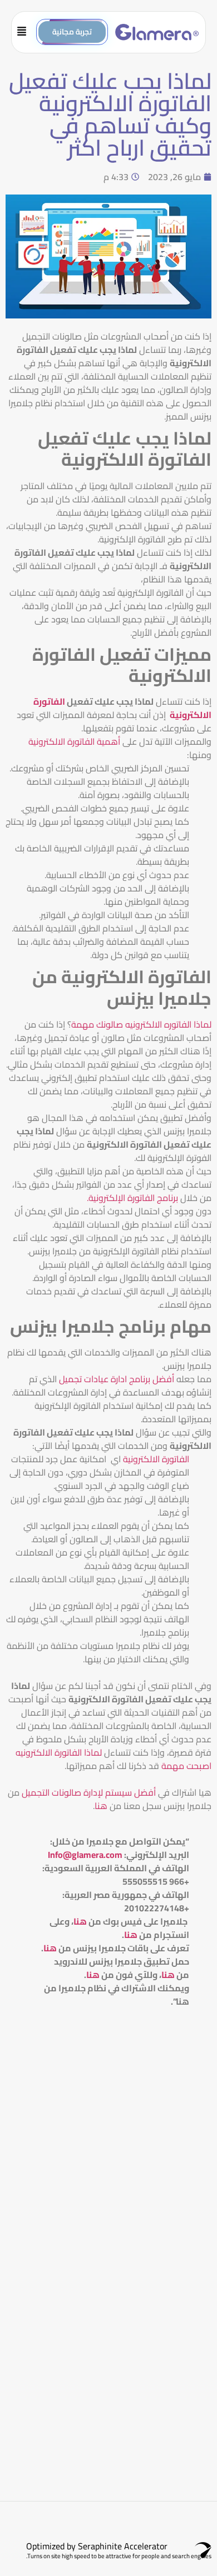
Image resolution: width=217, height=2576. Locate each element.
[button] (26, 32)
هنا (101, 1806)
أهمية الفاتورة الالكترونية (75, 741)
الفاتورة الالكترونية (156, 1459)
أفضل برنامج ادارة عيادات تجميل (117, 1379)
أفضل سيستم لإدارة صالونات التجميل (90, 1792)
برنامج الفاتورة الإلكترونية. (132, 1198)
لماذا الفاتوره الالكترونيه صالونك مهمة (141, 1024)
